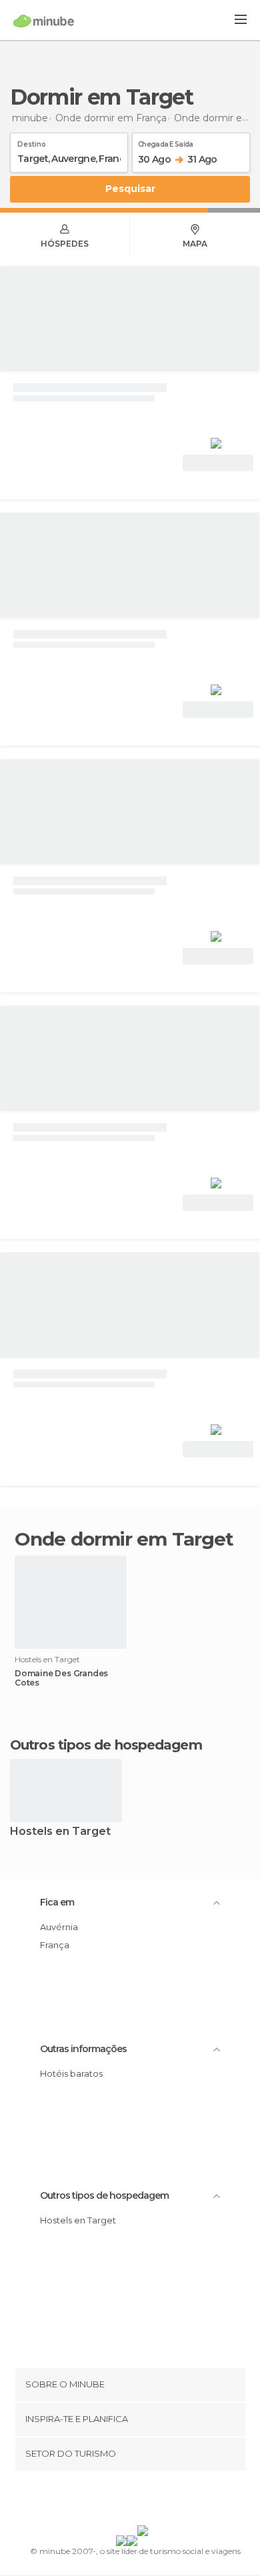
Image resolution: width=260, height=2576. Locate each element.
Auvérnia (59, 1927)
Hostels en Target (60, 1832)
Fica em (57, 1902)
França (55, 1945)
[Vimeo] (144, 2501)
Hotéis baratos (71, 2073)
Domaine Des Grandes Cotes (61, 1678)
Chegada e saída (166, 142)
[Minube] (44, 21)
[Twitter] (127, 2501)
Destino (32, 142)
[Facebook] (109, 2501)
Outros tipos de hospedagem (104, 2195)
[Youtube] (161, 2501)
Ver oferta (218, 463)
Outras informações (83, 2049)
